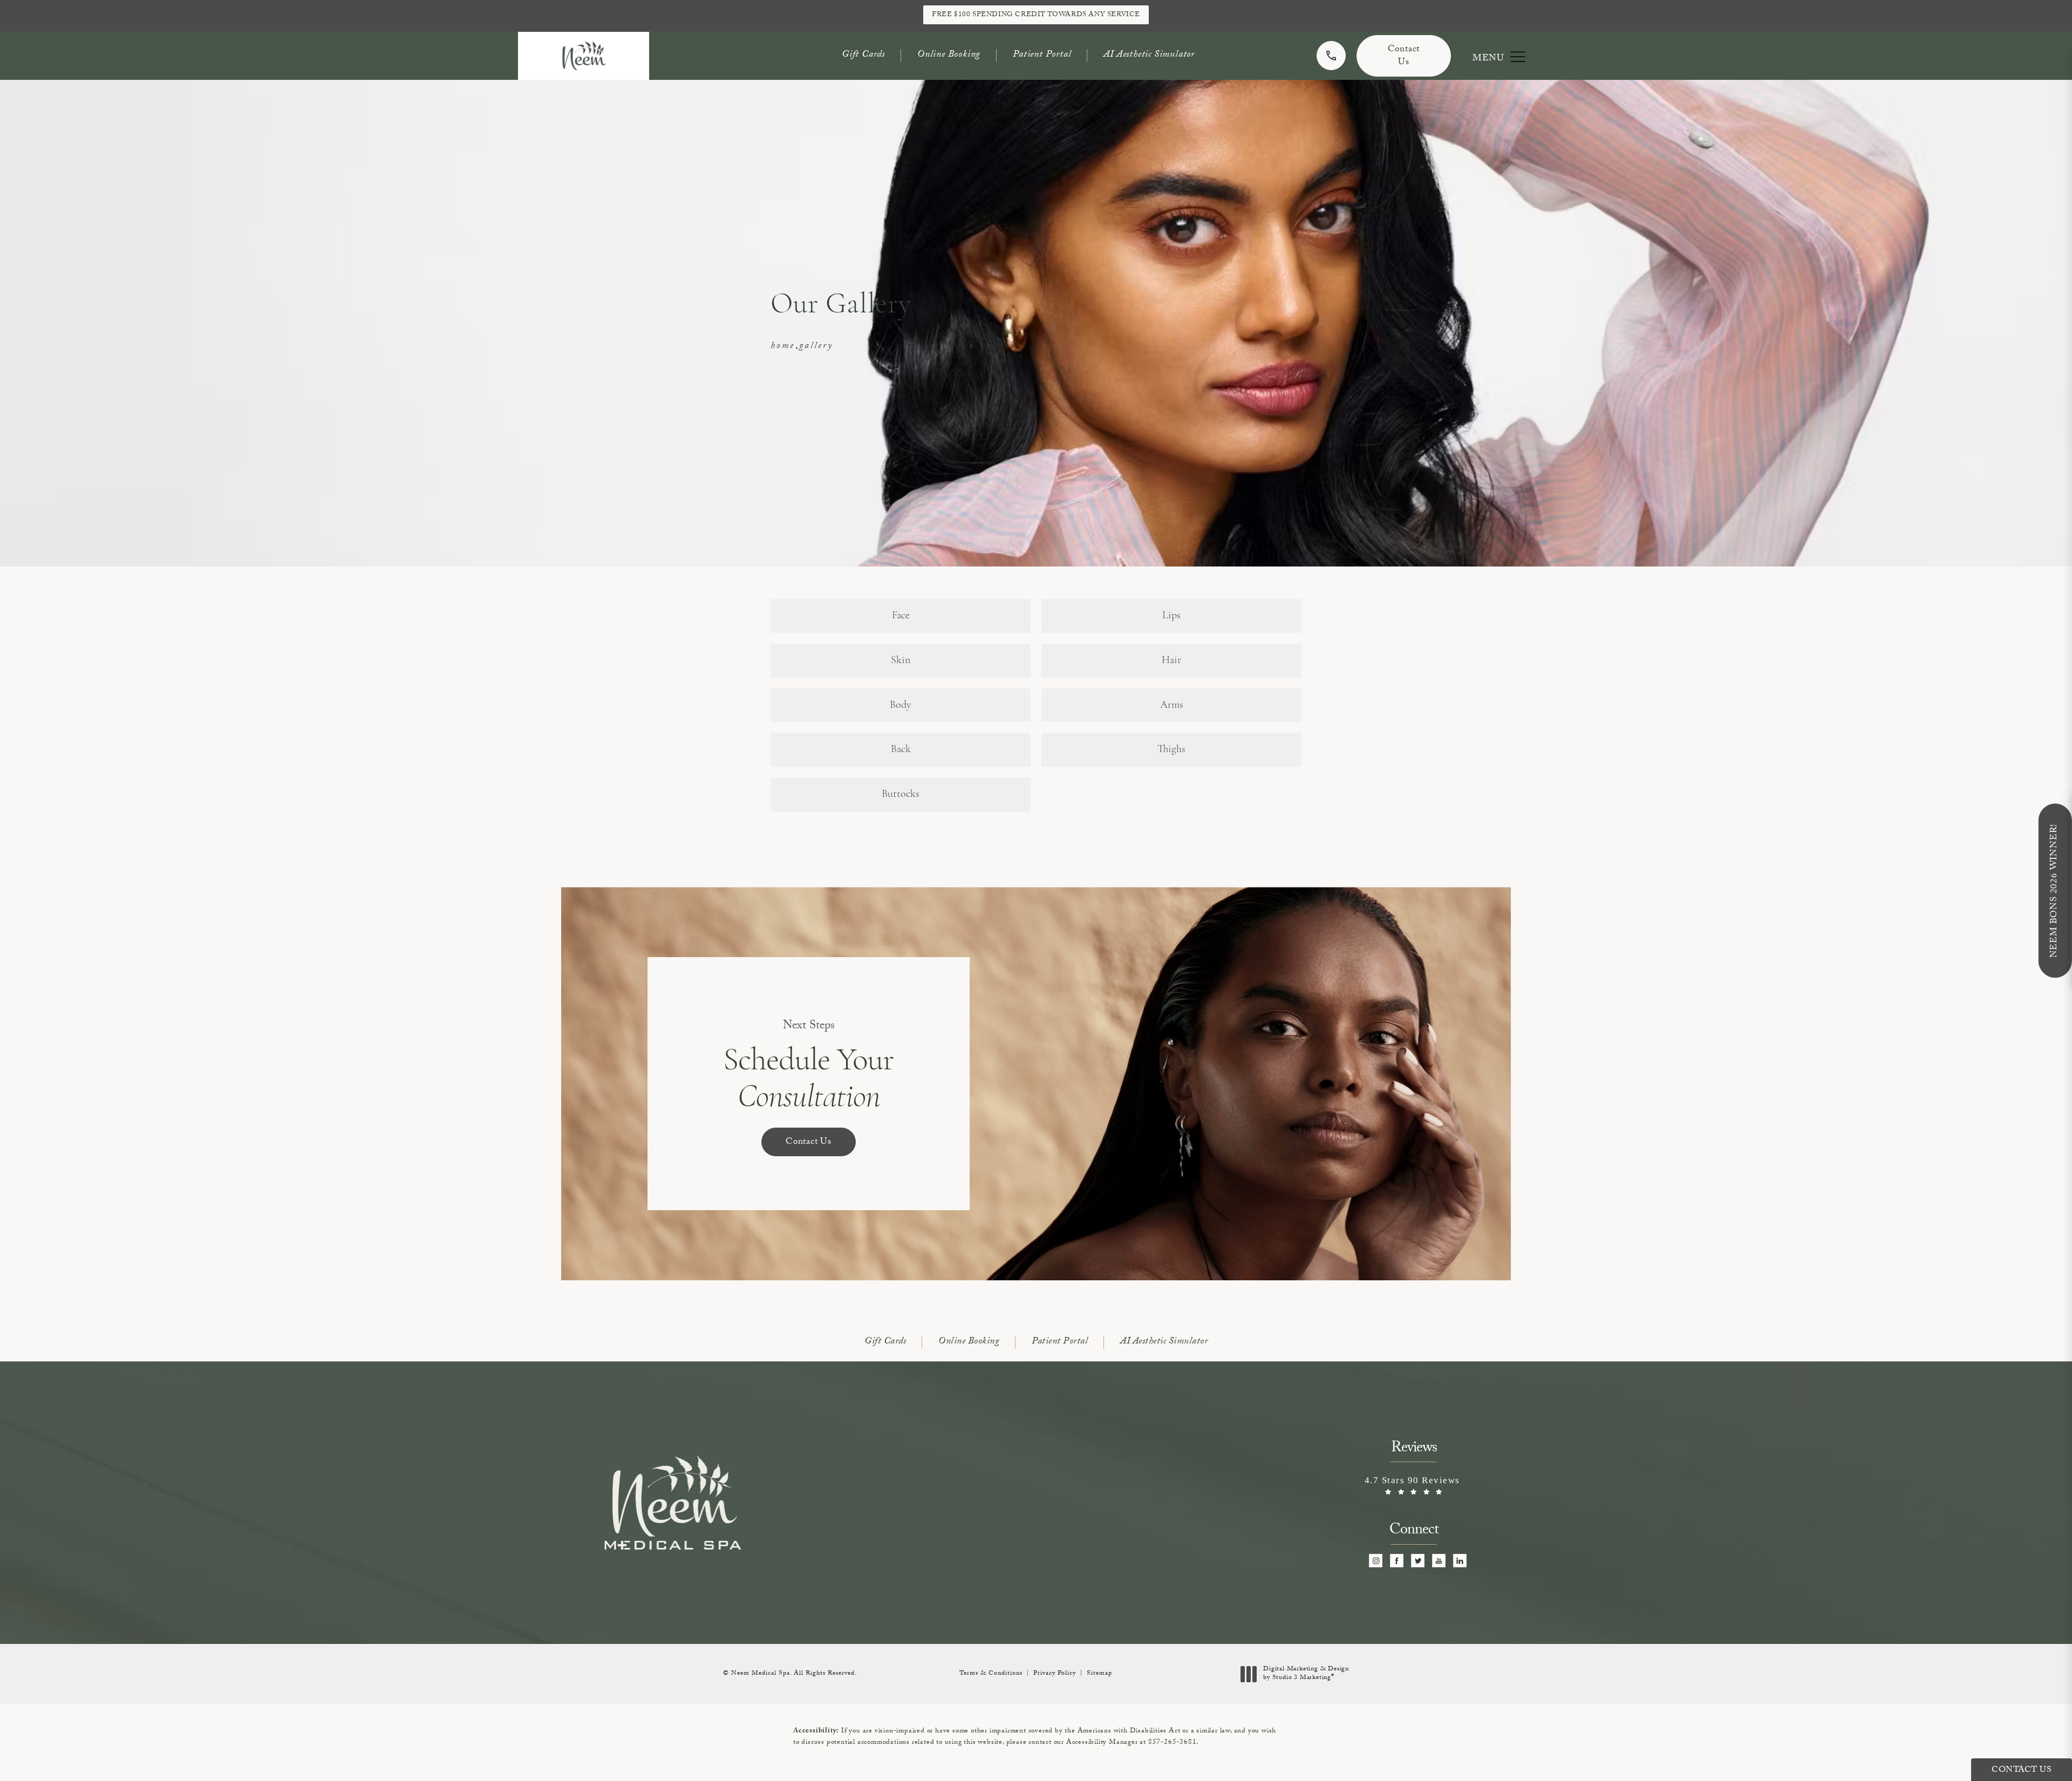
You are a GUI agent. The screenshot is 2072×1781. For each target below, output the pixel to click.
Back (901, 749)
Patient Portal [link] (1042, 55)
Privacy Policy (1055, 1674)
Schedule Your (809, 1067)
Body (901, 705)
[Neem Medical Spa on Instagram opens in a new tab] (1376, 1561)
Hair (1171, 660)
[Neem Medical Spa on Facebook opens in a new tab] (1397, 1561)
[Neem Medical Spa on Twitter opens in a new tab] (1418, 1561)
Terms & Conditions (991, 1674)
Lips (1171, 616)
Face (901, 616)
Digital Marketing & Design (1306, 1674)
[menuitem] (1376, 1561)
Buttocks (901, 794)
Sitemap (1099, 1674)
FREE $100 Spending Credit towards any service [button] (1036, 15)
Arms (1172, 705)
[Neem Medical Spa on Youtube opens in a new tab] (1439, 1561)
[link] (1331, 56)
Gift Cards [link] (863, 55)
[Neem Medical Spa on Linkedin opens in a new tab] (1460, 1561)
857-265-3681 (1173, 1743)
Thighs (1171, 749)
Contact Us (1404, 56)
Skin (901, 660)
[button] (1518, 57)
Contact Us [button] (2022, 1770)
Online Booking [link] (949, 55)
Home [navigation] (783, 347)
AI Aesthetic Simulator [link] (1149, 55)
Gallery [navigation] (816, 347)
